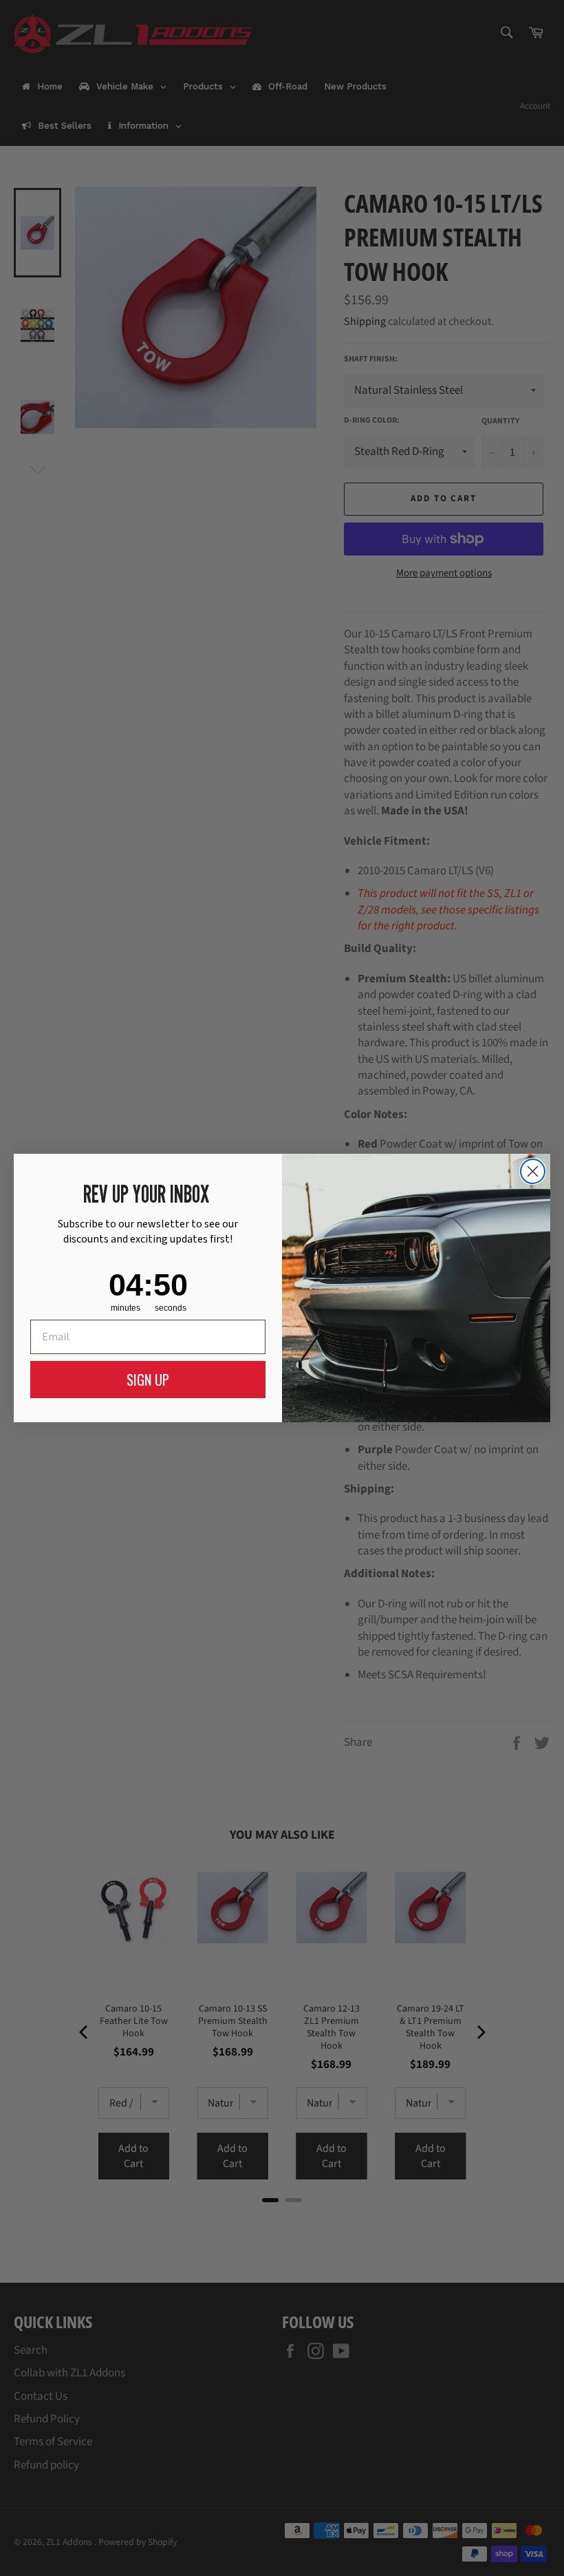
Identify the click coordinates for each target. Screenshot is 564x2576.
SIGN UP (148, 1380)
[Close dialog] (533, 1171)
